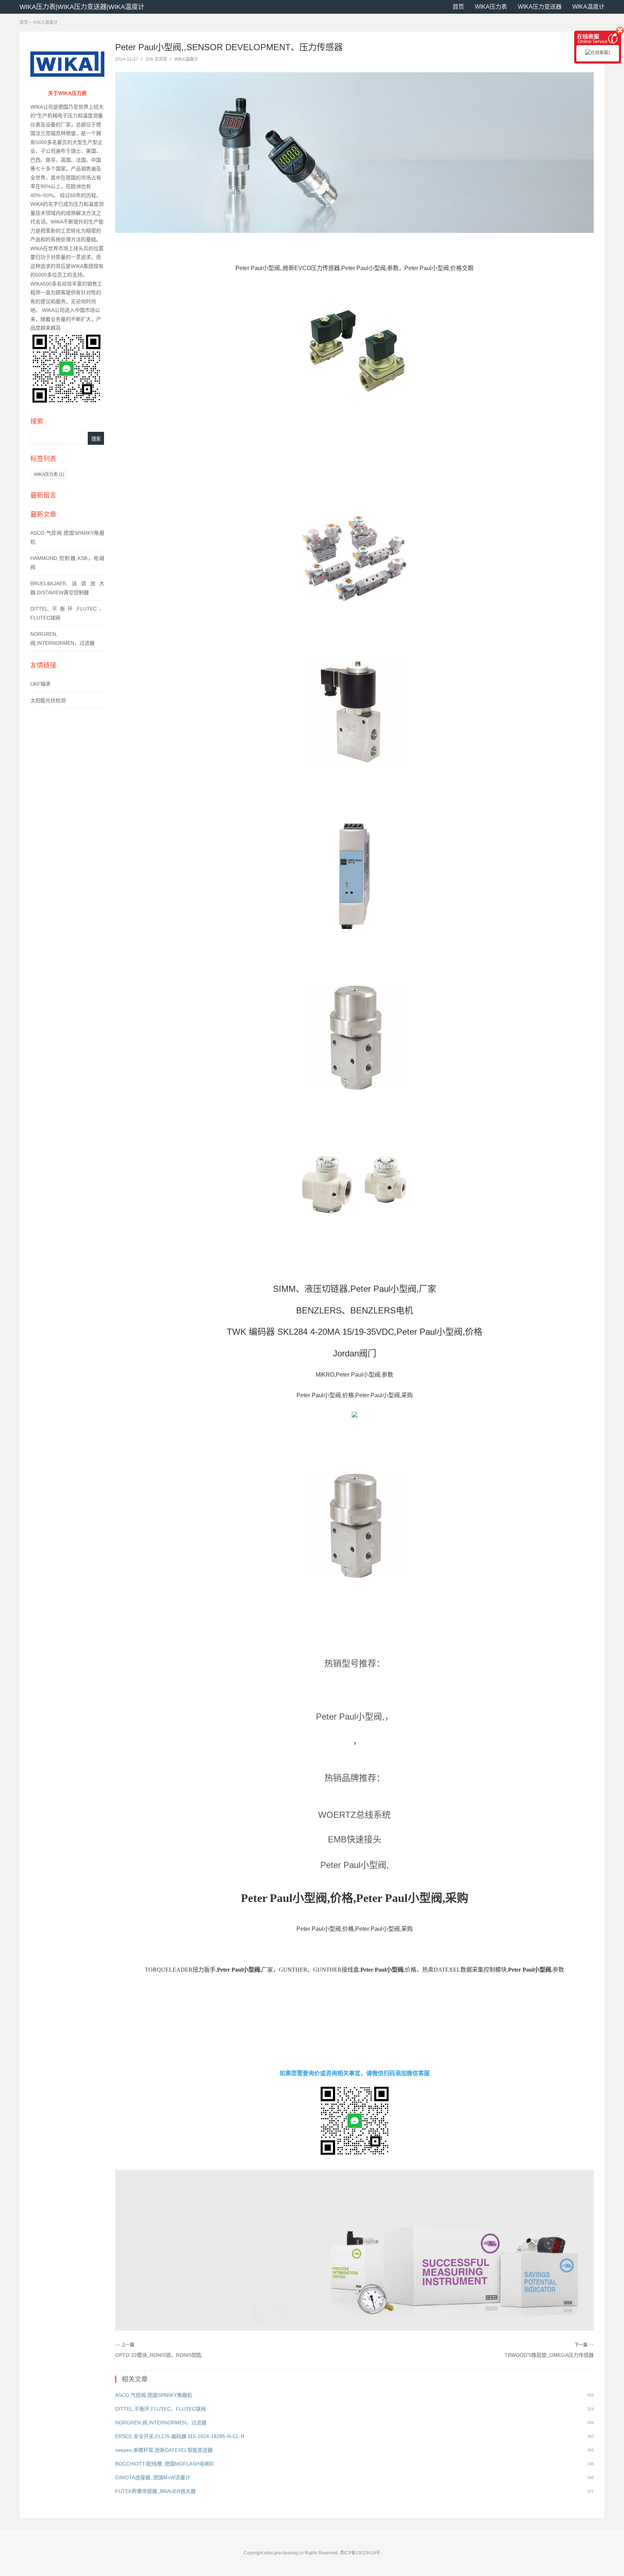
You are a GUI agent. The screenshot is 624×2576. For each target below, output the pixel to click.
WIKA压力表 (491, 7)
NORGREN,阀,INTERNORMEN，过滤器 (161, 2423)
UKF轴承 (40, 684)
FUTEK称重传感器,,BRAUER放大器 (155, 2491)
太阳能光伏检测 (48, 700)
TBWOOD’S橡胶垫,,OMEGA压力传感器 (549, 2355)
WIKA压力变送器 (540, 7)
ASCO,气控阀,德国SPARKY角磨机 (154, 2395)
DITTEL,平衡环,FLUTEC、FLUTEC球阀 (161, 2409)
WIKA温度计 (588, 7)
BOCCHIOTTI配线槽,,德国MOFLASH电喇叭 (165, 2464)
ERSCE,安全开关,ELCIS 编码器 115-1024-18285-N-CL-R (180, 2436)
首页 (458, 7)
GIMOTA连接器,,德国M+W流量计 (153, 2477)
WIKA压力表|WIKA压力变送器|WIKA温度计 (82, 7)
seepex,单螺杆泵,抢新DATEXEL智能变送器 (164, 2450)
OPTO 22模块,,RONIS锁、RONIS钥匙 (159, 2355)
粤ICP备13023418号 (360, 2553)
